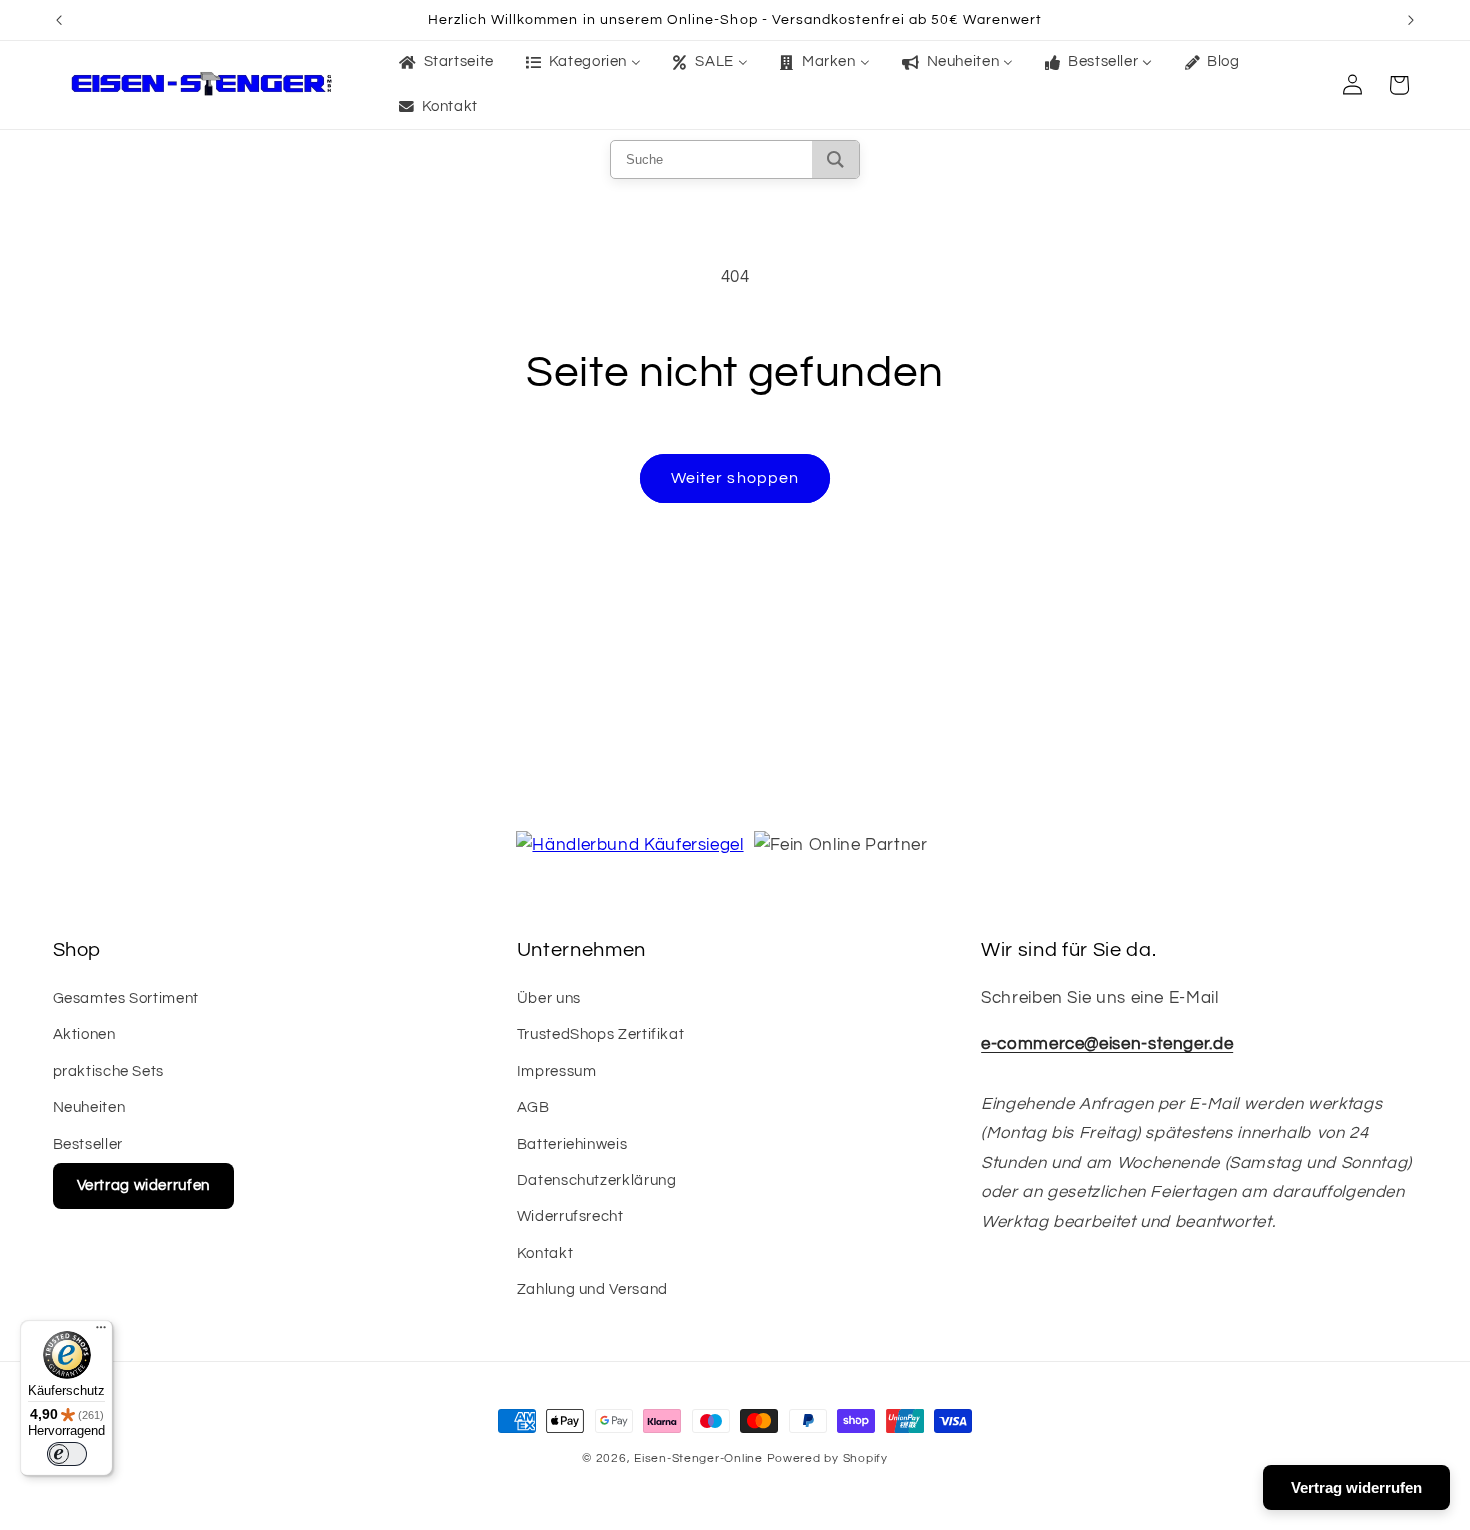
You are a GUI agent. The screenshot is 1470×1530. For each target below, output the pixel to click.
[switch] (67, 1454)
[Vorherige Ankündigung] (59, 20)
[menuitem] (444, 63)
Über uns (549, 998)
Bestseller (88, 1144)
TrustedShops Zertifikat (601, 1034)
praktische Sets (108, 1071)
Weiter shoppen (735, 478)
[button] (1399, 85)
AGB (533, 1107)
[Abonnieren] (900, 789)
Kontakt (545, 1253)
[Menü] (101, 1332)
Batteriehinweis (572, 1144)
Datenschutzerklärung (597, 1180)
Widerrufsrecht (570, 1216)
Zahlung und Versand (592, 1289)
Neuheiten (89, 1107)
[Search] (835, 159)
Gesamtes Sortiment (126, 998)
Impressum (557, 1071)
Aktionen (84, 1034)
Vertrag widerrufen (143, 1185)
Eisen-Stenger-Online (698, 1458)
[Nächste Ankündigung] (1411, 20)
